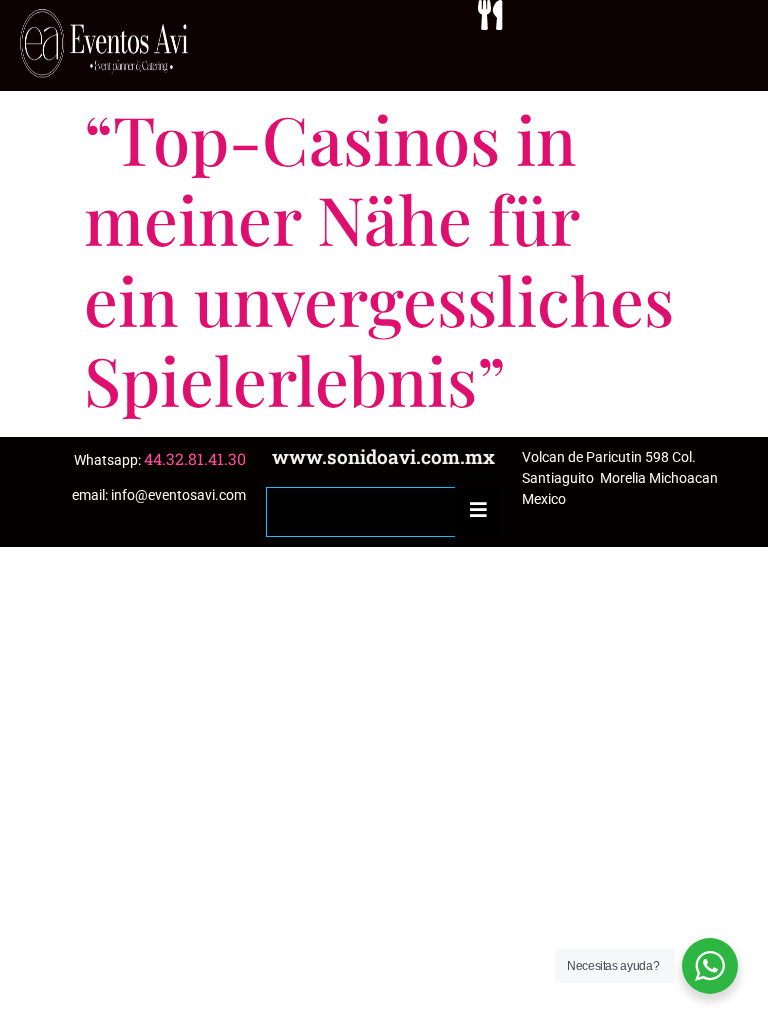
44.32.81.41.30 (195, 458)
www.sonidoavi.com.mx (383, 456)
